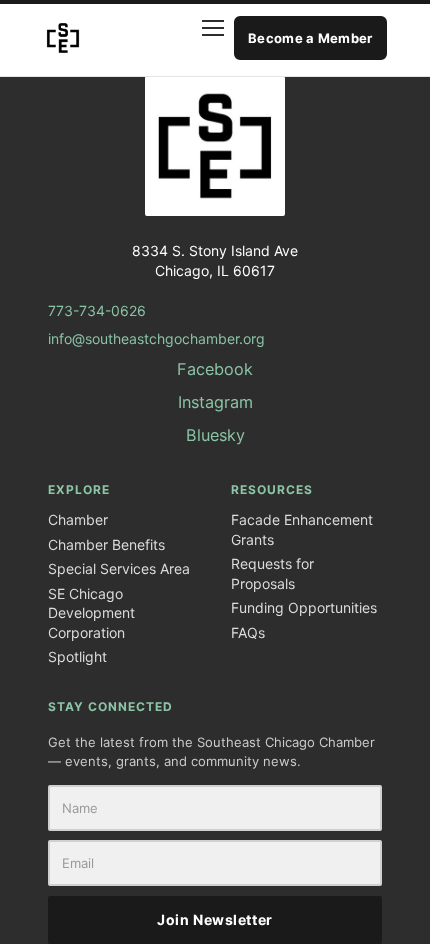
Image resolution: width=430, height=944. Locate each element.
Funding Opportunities (304, 607)
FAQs (248, 632)
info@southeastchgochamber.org (156, 338)
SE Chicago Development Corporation (91, 613)
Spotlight (77, 656)
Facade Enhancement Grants (302, 529)
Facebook (215, 369)
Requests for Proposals (272, 573)
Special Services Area (119, 568)
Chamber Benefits (106, 544)
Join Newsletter (214, 919)
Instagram (215, 402)
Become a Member (310, 38)
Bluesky (215, 435)
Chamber (78, 519)
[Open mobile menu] (202, 38)
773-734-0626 (97, 310)
